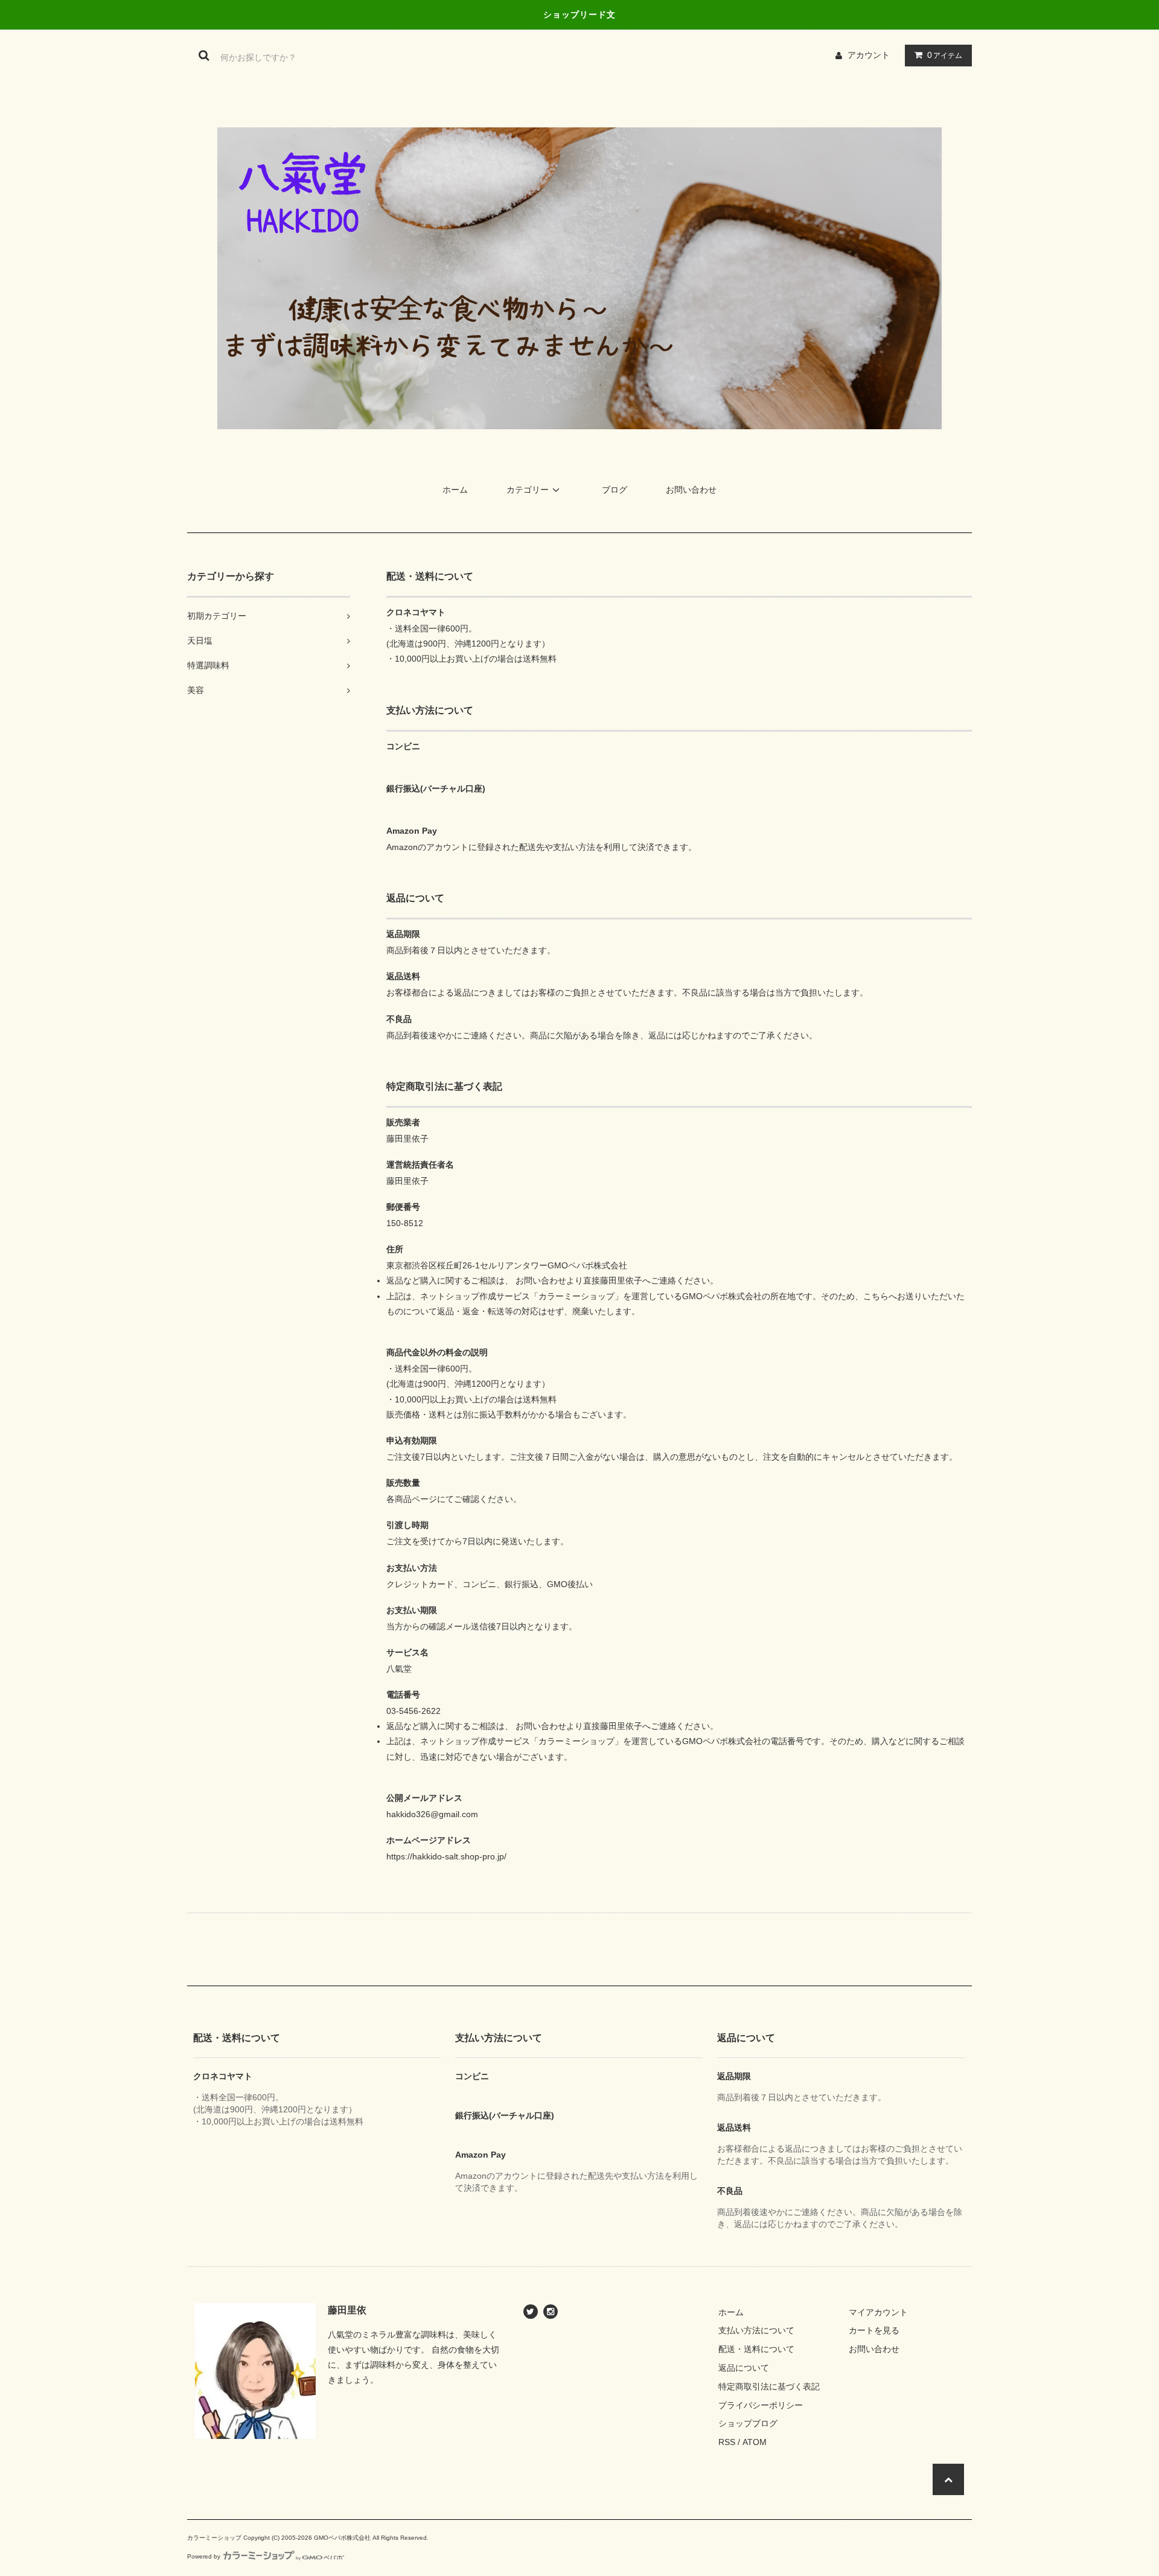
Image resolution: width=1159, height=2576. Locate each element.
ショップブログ (748, 2423)
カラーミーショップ (214, 2538)
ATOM (755, 2442)
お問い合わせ (691, 490)
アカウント (869, 55)
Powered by (204, 2556)
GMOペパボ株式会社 (342, 2538)
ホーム (455, 490)
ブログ (615, 490)
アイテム (945, 55)
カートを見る (874, 2330)
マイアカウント (878, 2312)
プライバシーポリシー (761, 2405)
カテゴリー (528, 490)
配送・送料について (756, 2349)
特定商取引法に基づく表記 (769, 2386)
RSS (727, 2442)
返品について (744, 2368)
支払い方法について (756, 2330)
